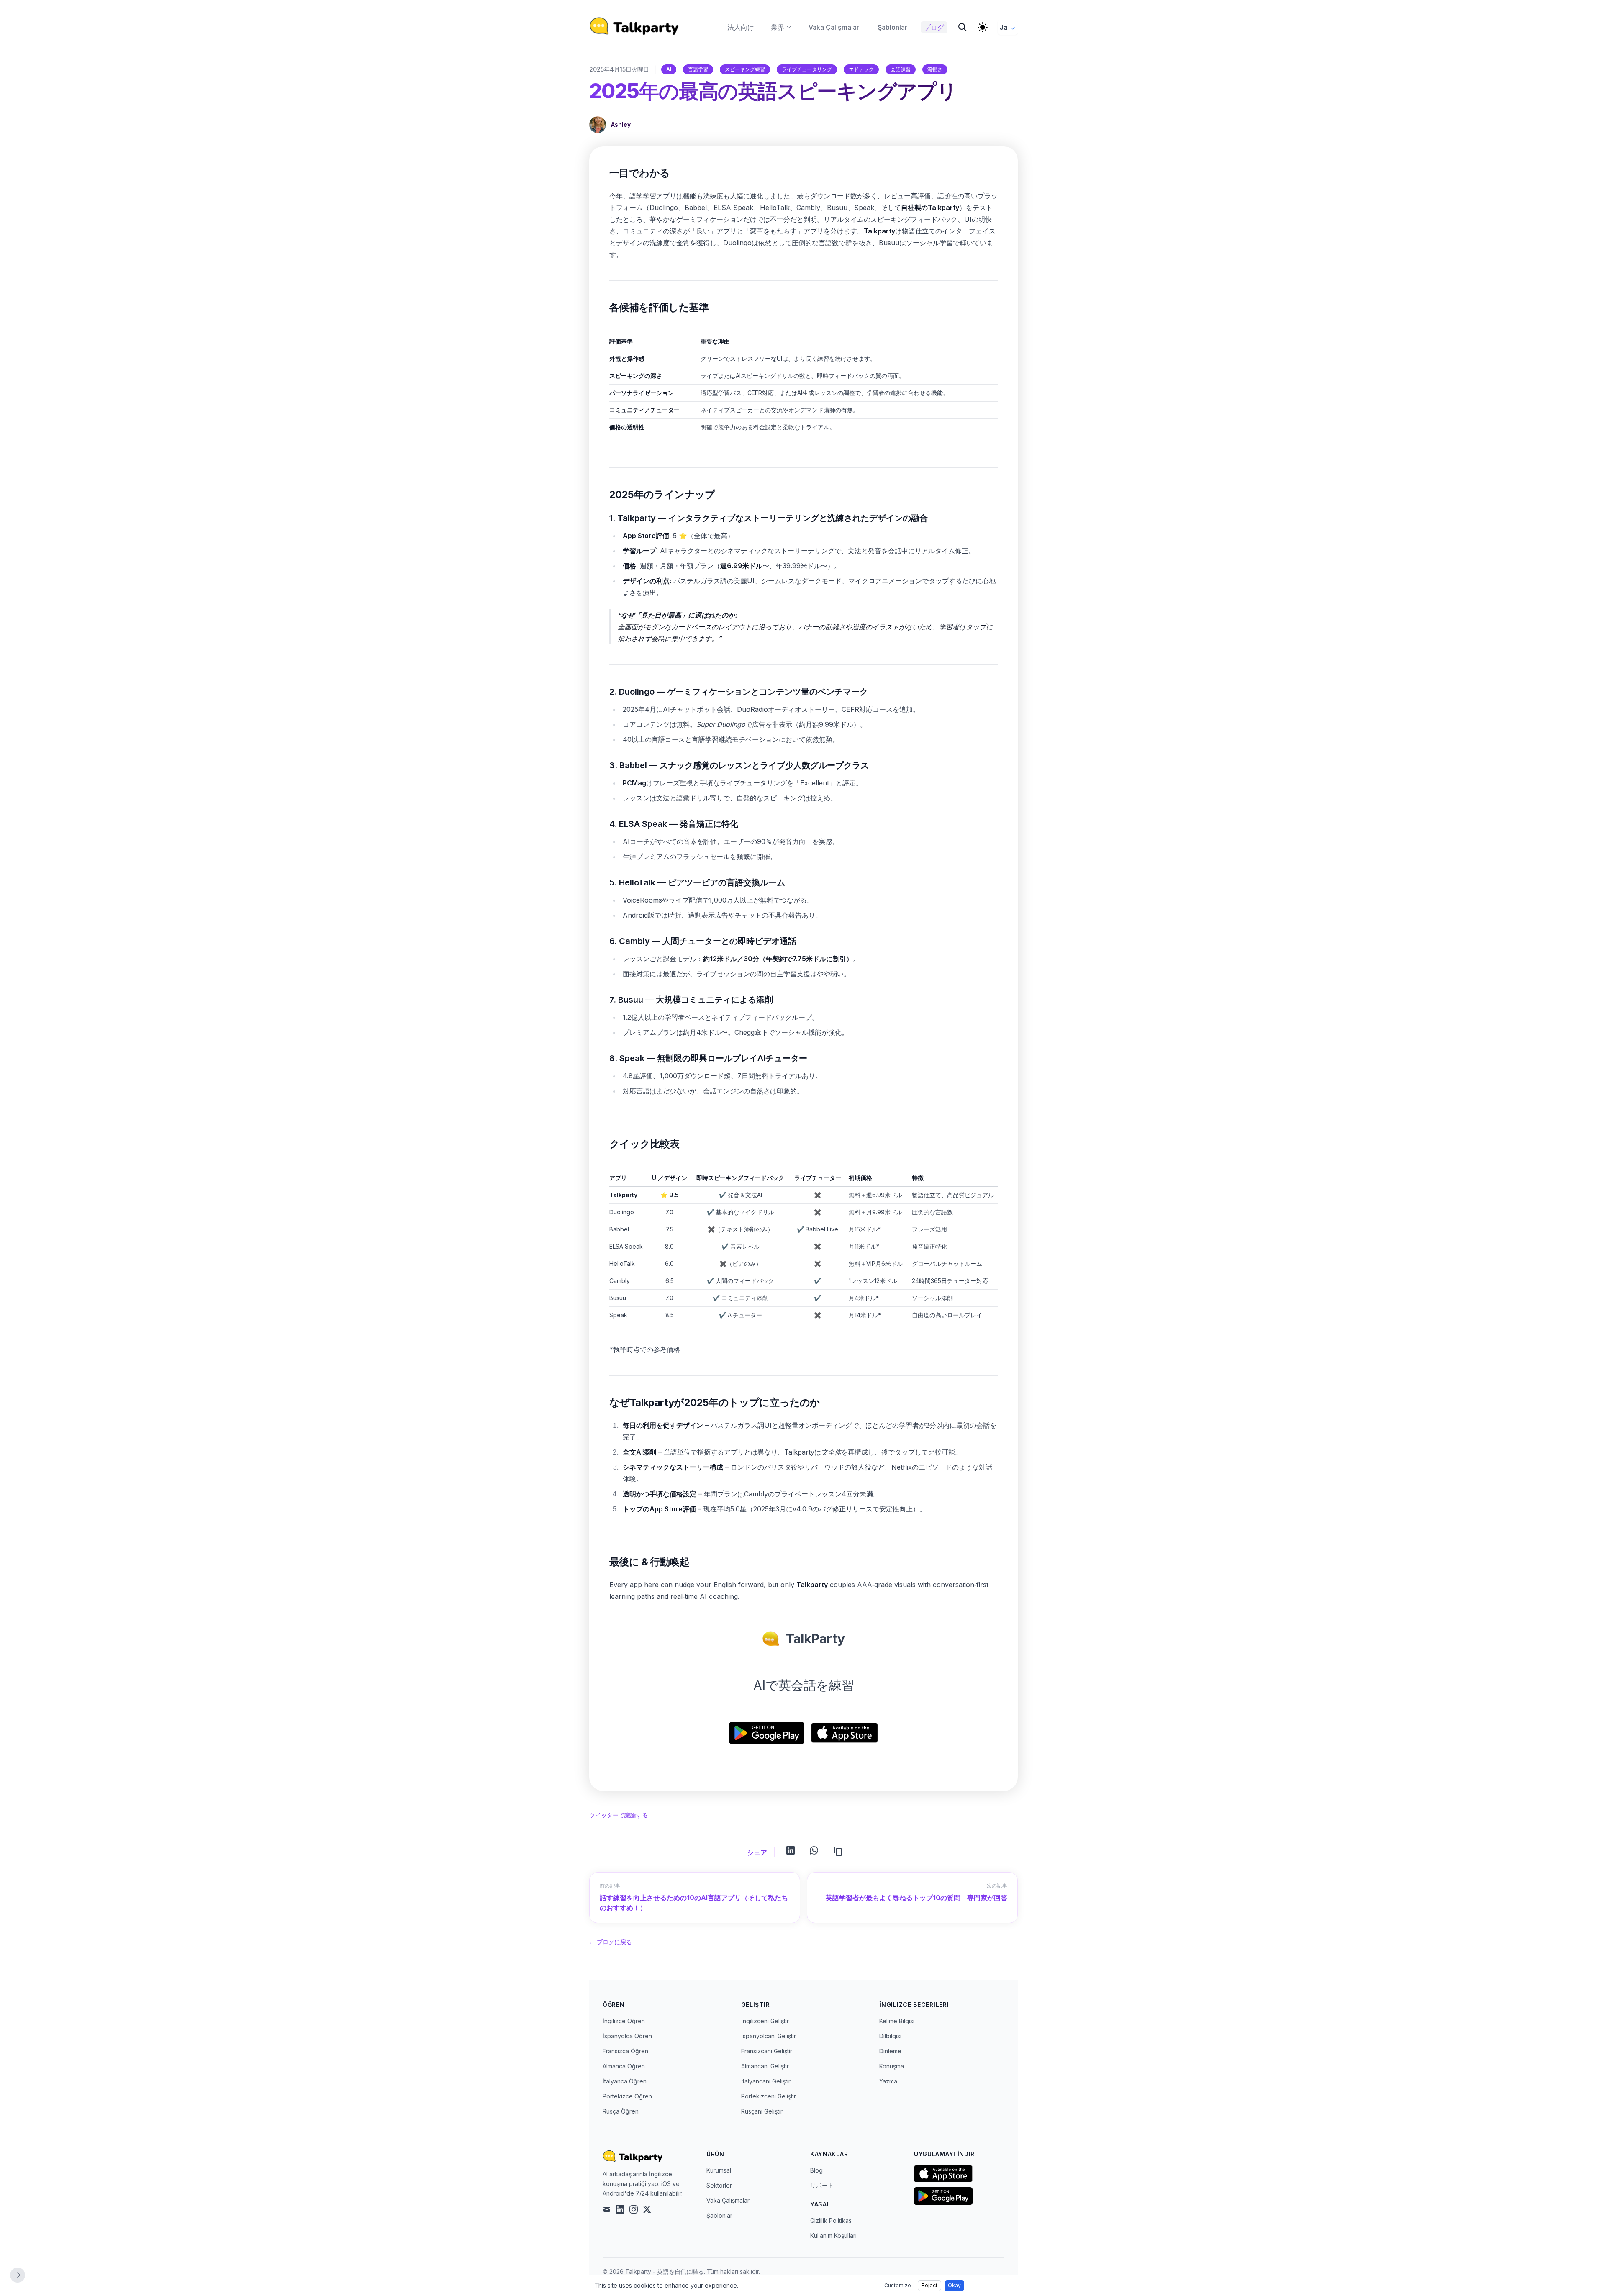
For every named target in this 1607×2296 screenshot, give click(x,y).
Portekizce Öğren (627, 2096)
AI (669, 69)
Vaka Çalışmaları (729, 2200)
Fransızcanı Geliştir (767, 2051)
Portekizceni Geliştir (769, 2096)
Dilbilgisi (890, 2036)
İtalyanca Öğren (625, 2081)
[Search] (963, 27)
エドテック (861, 69)
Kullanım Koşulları (833, 2236)
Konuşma (892, 2066)
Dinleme (890, 2051)
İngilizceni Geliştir (765, 2021)
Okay (954, 2285)
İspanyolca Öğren (627, 2036)
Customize (898, 2285)
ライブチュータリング (807, 69)
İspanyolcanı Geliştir (769, 2036)
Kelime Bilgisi (897, 2021)
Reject (929, 2285)
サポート (822, 2185)
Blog (816, 2170)
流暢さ (935, 69)
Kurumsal (719, 2170)
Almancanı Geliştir (765, 2066)
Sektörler (719, 2185)
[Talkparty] (634, 26)
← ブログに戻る (611, 1942)
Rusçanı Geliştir (762, 2111)
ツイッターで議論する (619, 1815)
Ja (1004, 27)
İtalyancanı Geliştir (766, 2081)
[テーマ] (983, 27)
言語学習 (698, 69)
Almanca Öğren (624, 2066)
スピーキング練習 (745, 69)
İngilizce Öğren (624, 2021)
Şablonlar (719, 2215)
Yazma (888, 2081)
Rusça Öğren (621, 2111)
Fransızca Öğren (625, 2051)
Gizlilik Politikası (832, 2220)
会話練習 (901, 69)
